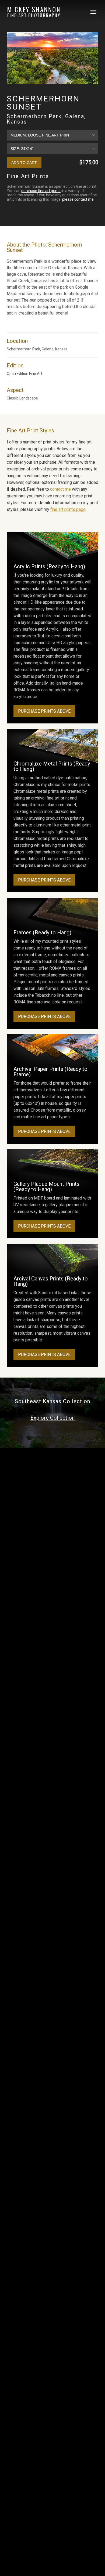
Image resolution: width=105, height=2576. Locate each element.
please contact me (78, 199)
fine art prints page (68, 509)
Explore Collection (52, 1418)
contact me (60, 489)
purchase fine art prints (41, 191)
